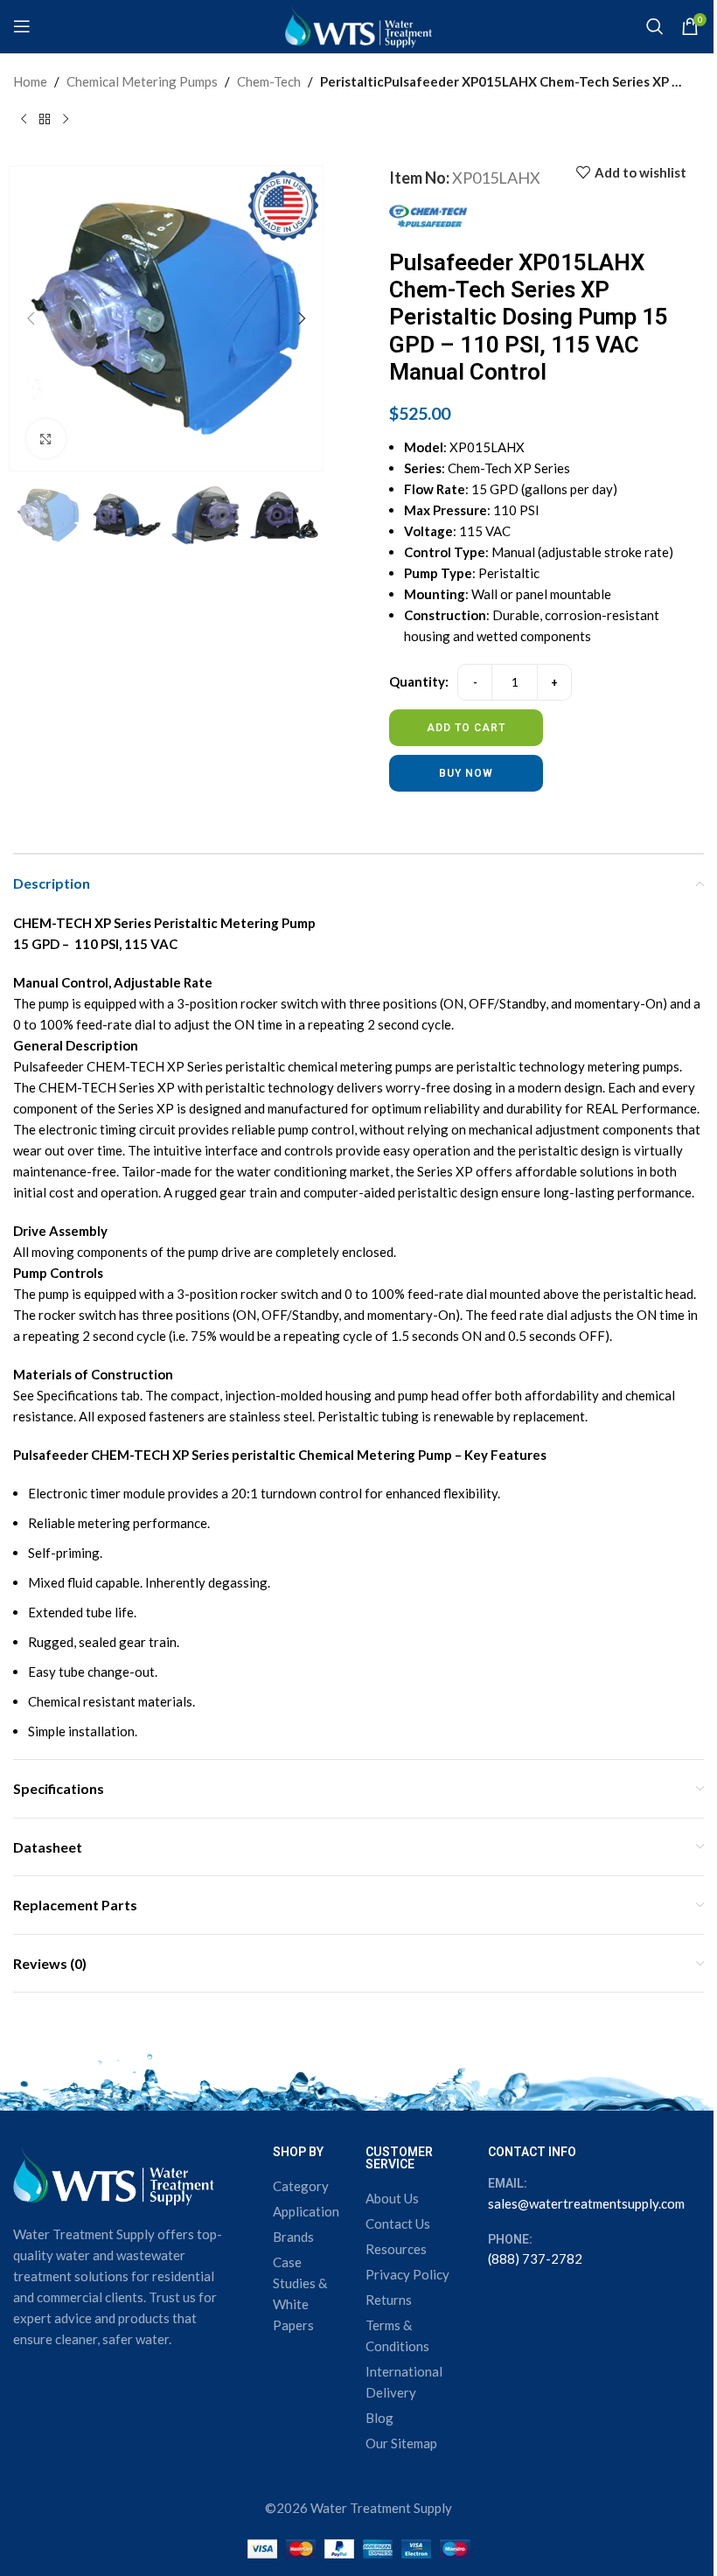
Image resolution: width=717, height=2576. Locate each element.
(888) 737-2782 (535, 2258)
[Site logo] (358, 24)
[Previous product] (24, 120)
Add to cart (466, 728)
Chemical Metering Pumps (142, 81)
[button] (31, 318)
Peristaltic (352, 81)
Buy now (466, 773)
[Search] (655, 26)
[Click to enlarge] (46, 439)
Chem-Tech (269, 81)
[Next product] (66, 120)
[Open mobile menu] (22, 26)
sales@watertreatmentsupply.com (586, 2203)
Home (30, 81)
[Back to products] (45, 120)
